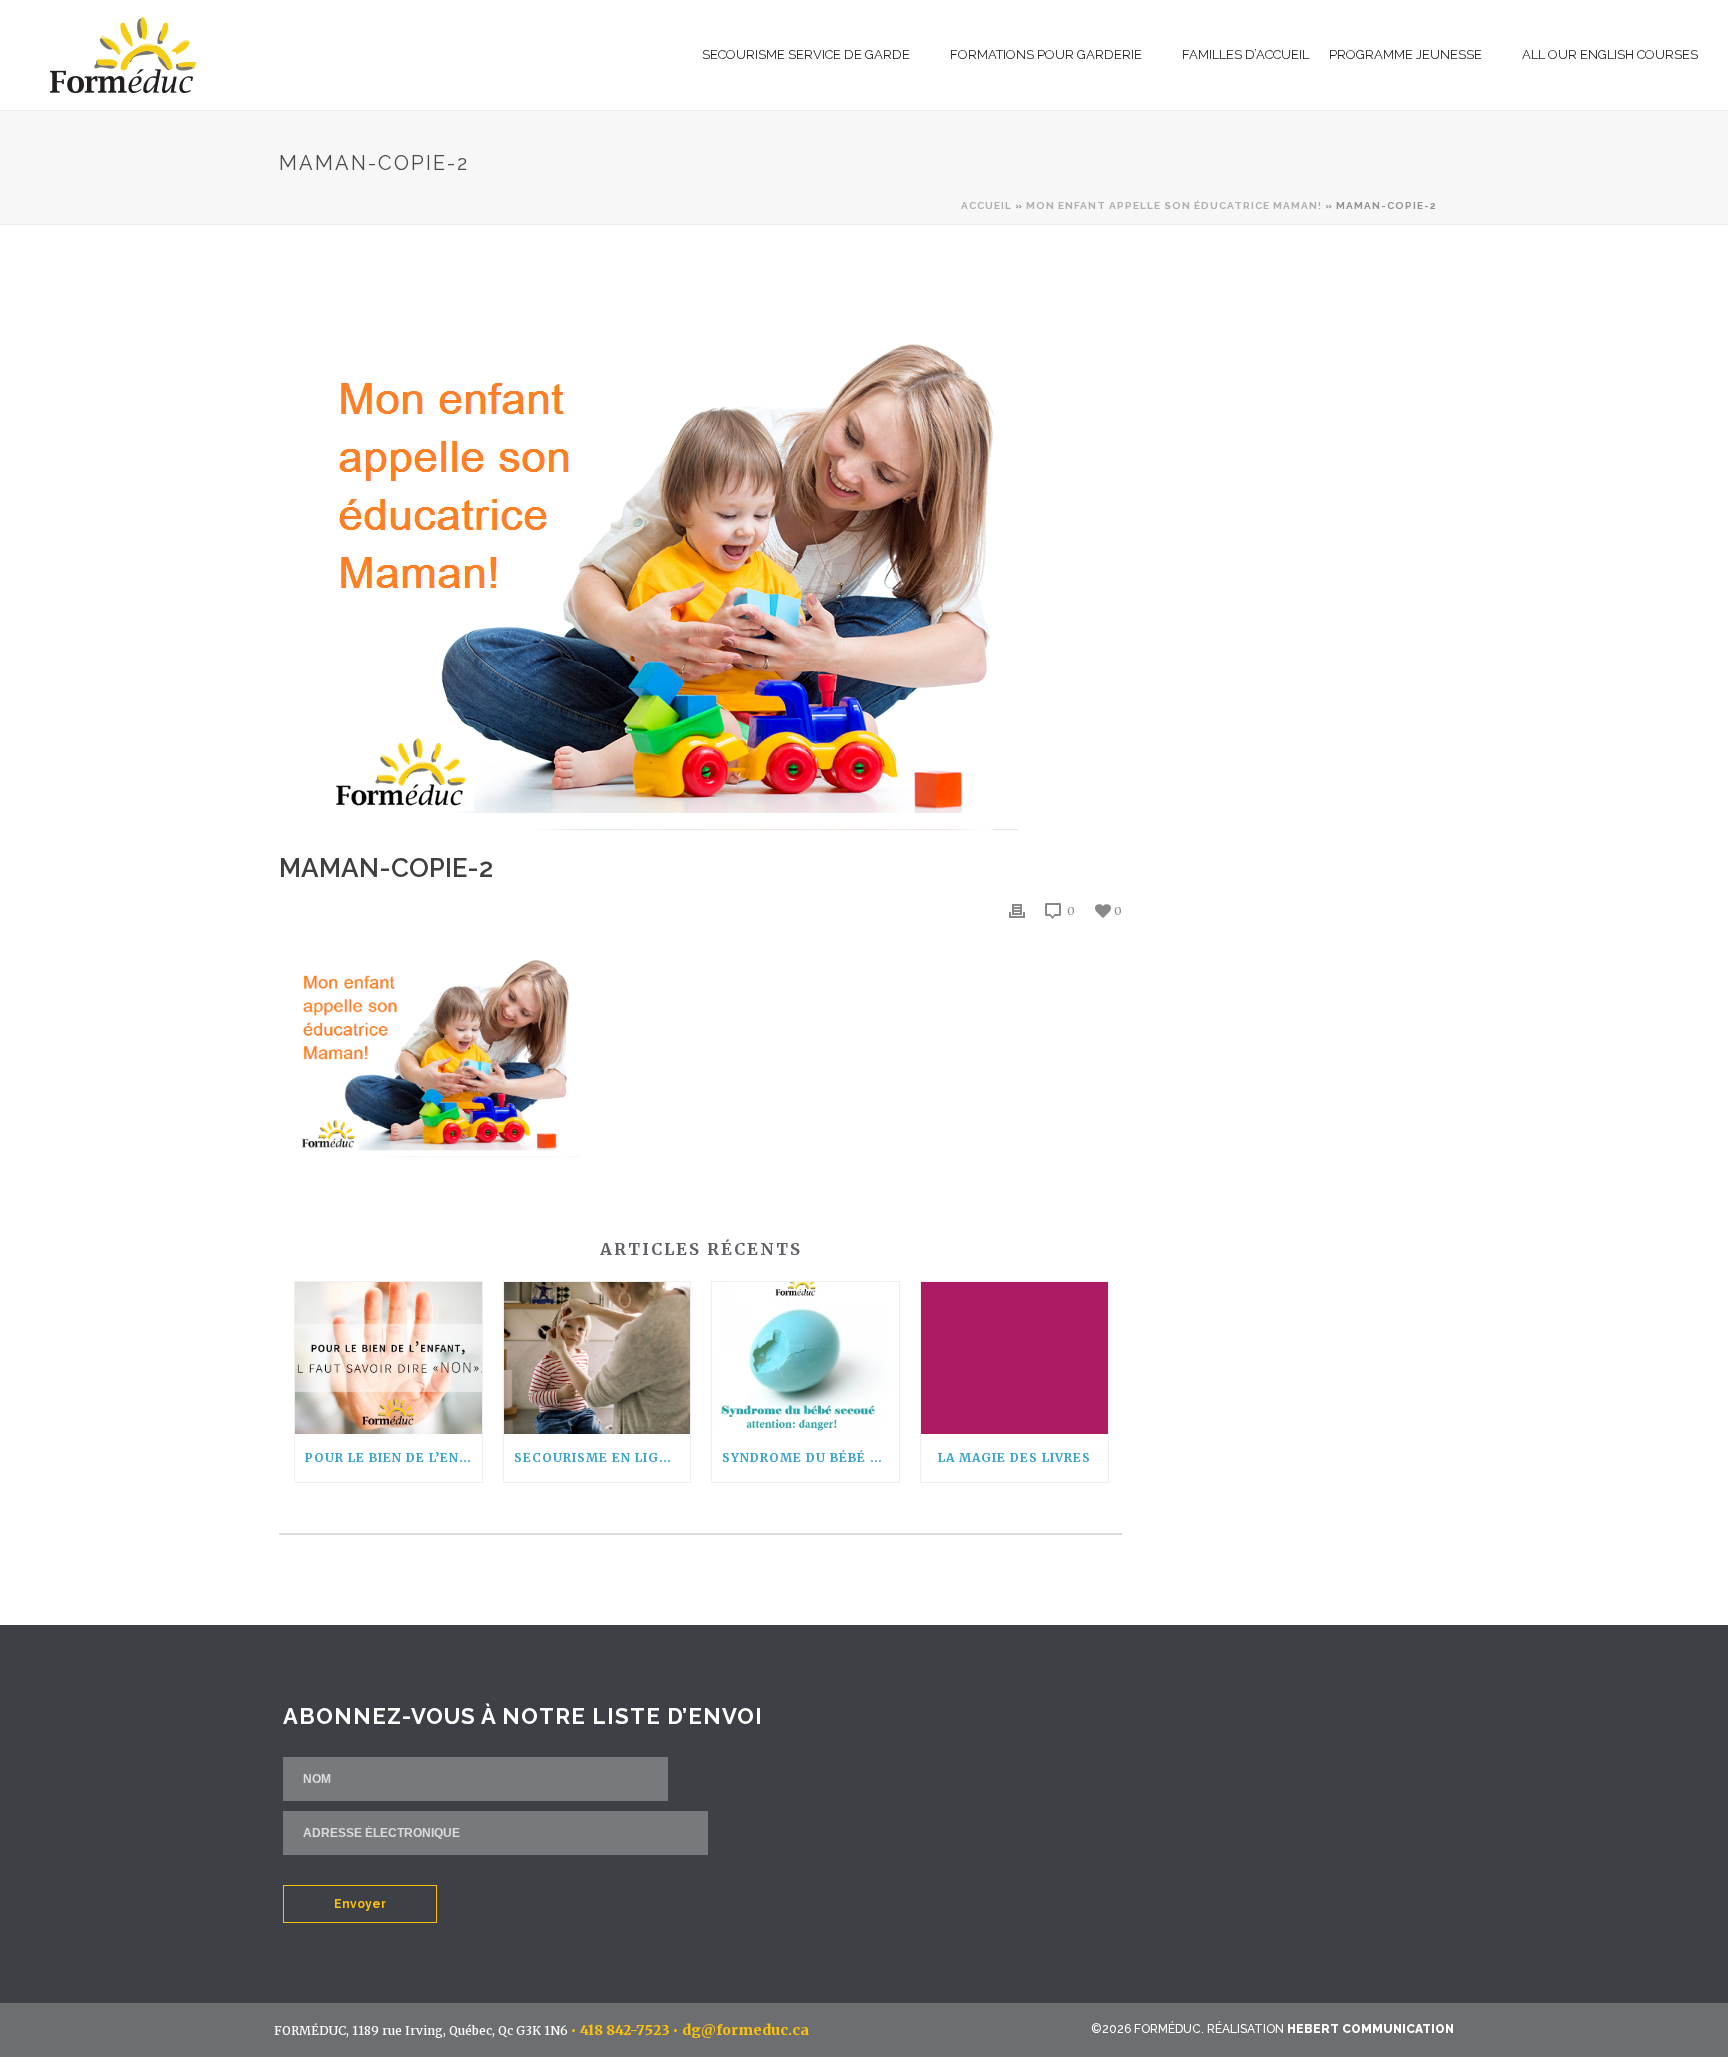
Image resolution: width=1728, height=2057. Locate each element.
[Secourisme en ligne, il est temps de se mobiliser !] (597, 1358)
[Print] (1017, 911)
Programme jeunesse (1405, 54)
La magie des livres (1014, 1457)
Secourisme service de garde (806, 54)
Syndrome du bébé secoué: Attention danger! (810, 1457)
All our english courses (1610, 54)
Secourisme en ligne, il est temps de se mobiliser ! (602, 1457)
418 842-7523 (625, 2030)
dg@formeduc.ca (745, 2030)
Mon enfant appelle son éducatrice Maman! (1174, 205)
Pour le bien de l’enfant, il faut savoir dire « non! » (393, 1457)
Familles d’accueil (1245, 54)
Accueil (986, 205)
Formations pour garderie (1046, 54)
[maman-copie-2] (700, 553)
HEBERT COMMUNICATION (1370, 2029)
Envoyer (360, 1904)
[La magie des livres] (1014, 1358)
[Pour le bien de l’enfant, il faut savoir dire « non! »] (388, 1358)
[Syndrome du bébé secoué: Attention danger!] (805, 1358)
